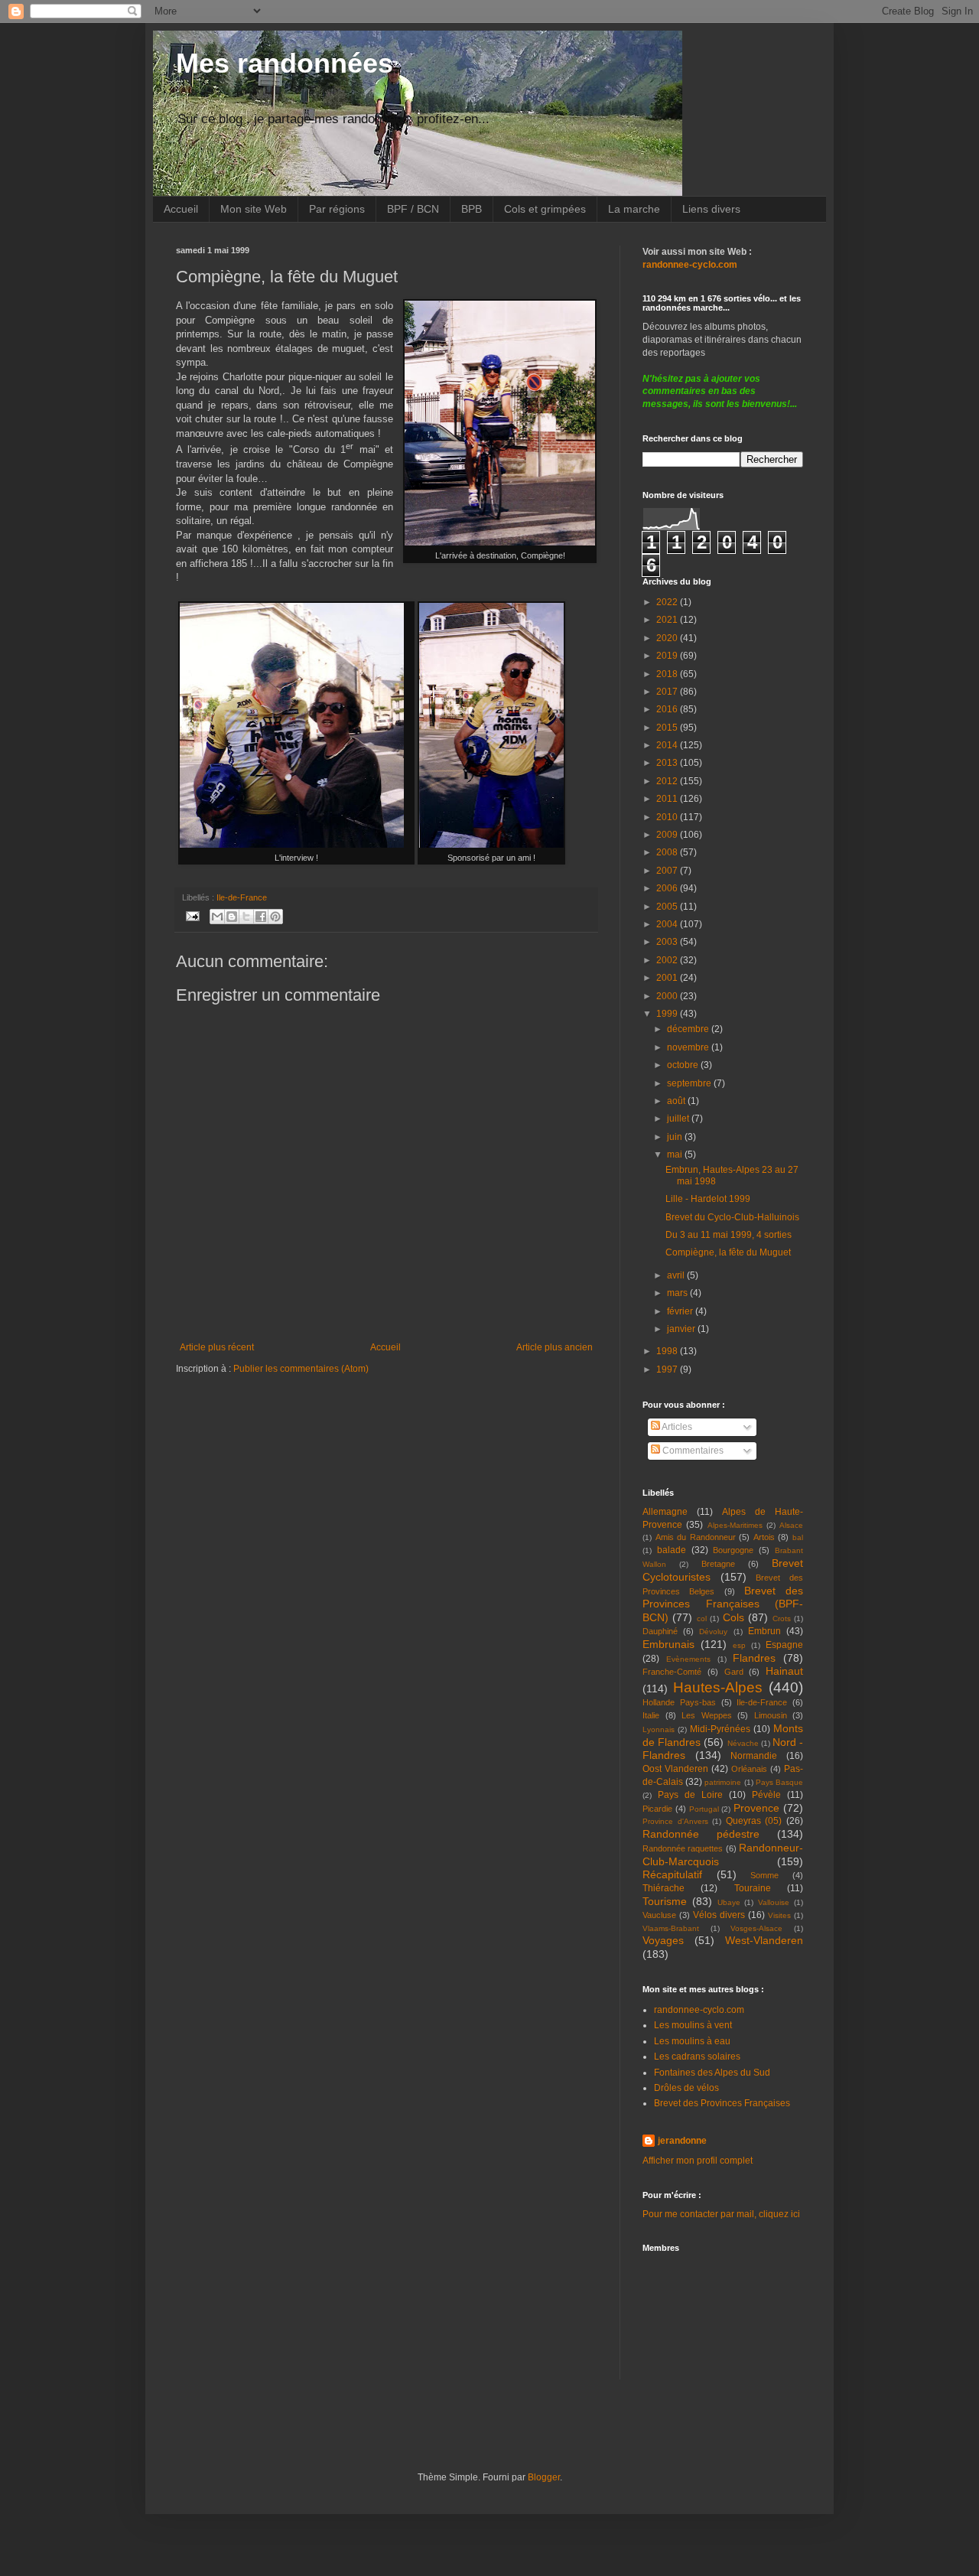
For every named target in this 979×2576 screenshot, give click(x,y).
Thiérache (664, 1888)
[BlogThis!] (232, 917)
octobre (684, 1065)
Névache (743, 1743)
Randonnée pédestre (701, 1834)
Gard (734, 1672)
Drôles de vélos (686, 2088)
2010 (668, 817)
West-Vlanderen (764, 1940)
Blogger (544, 2477)
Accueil (181, 209)
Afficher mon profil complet (698, 2161)
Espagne (784, 1645)
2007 (668, 871)
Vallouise (774, 1902)
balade (672, 1550)
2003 (668, 942)
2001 (668, 978)
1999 (668, 1014)
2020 (668, 638)
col (702, 1619)
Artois (764, 1537)
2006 (668, 888)
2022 (668, 602)
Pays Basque (779, 1782)
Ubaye (729, 1902)
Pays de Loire (690, 1795)
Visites (779, 1915)
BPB (472, 209)
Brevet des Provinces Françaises (722, 2103)
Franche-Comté (672, 1672)
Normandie (754, 1756)
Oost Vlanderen (675, 1769)
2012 (668, 781)
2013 (668, 763)
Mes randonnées (285, 63)
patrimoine (723, 1782)
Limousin (771, 1715)
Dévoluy (713, 1632)
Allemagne (665, 1512)
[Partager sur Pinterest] (275, 917)
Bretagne (718, 1564)
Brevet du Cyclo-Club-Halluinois (732, 1217)
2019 (668, 656)
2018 (668, 674)
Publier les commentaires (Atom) (301, 1369)
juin (676, 1137)
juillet (679, 1119)
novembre (689, 1047)
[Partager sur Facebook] (261, 917)
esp (739, 1645)
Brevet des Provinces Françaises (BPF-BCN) (723, 1604)
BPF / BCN (413, 209)
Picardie (657, 1809)
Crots (782, 1619)
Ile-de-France (242, 897)
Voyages (663, 1940)
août (677, 1101)
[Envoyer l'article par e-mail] (192, 915)
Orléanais (749, 1769)
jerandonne (682, 2141)
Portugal (704, 1809)
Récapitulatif (672, 1874)
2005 (668, 907)
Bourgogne (733, 1550)
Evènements (688, 1659)
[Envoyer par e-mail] (217, 917)
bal (798, 1537)
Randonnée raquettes (683, 1848)
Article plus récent (217, 1347)
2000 (668, 996)
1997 (668, 1369)
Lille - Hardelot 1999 (708, 1199)
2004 (668, 924)
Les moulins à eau (692, 2041)
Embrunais (668, 1644)
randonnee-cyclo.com (699, 2010)
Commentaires (692, 1451)
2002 (668, 960)
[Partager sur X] (246, 917)
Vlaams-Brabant (671, 1928)
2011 (668, 799)
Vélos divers (719, 1915)
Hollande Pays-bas (679, 1702)
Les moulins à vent (693, 2025)
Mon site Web (254, 209)
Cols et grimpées (545, 209)
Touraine (753, 1888)
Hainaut (784, 1671)
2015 (668, 728)
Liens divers (711, 209)
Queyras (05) (754, 1821)
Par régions (337, 209)
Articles (676, 1427)
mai (676, 1154)
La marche (634, 209)
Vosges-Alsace (756, 1928)
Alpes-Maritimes (735, 1525)
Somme (764, 1875)
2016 (668, 709)
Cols (733, 1617)
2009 (668, 835)
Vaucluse (659, 1915)
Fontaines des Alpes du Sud (712, 2073)
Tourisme (665, 1901)
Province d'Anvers (675, 1821)
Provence (756, 1808)
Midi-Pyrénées (720, 1729)
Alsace (791, 1525)
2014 (668, 745)
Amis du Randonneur (696, 1537)
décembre (689, 1029)
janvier (682, 1329)
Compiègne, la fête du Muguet (728, 1252)
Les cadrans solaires (697, 2057)
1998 (668, 1351)
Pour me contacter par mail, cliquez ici (721, 2214)
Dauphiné (660, 1631)
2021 (668, 620)
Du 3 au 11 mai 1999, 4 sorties (729, 1235)
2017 (668, 692)
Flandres (754, 1658)
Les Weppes (707, 1715)
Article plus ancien (555, 1347)
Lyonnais (659, 1729)
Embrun (764, 1631)
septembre (690, 1083)
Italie (651, 1715)
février (681, 1311)
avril (677, 1275)
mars (678, 1293)
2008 (668, 852)
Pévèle (766, 1795)
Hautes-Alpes (718, 1687)
